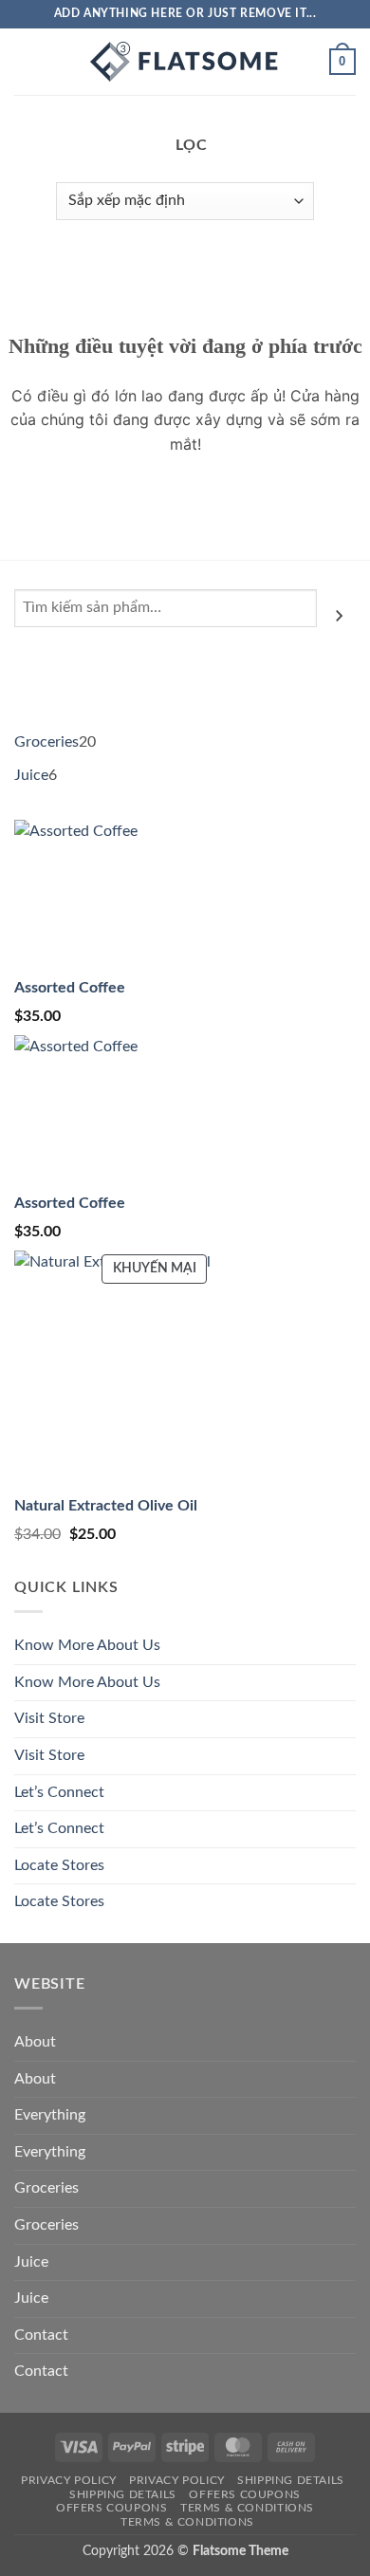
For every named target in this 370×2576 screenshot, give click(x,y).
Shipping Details (291, 2480)
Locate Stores (59, 1865)
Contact (41, 2335)
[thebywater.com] (185, 62)
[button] (26, 61)
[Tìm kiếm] (339, 616)
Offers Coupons (245, 2494)
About (35, 2042)
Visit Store (49, 1718)
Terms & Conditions (247, 2508)
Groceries (46, 2188)
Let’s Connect (59, 1792)
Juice (31, 2262)
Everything (50, 2115)
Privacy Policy (69, 2480)
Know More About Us (87, 1645)
